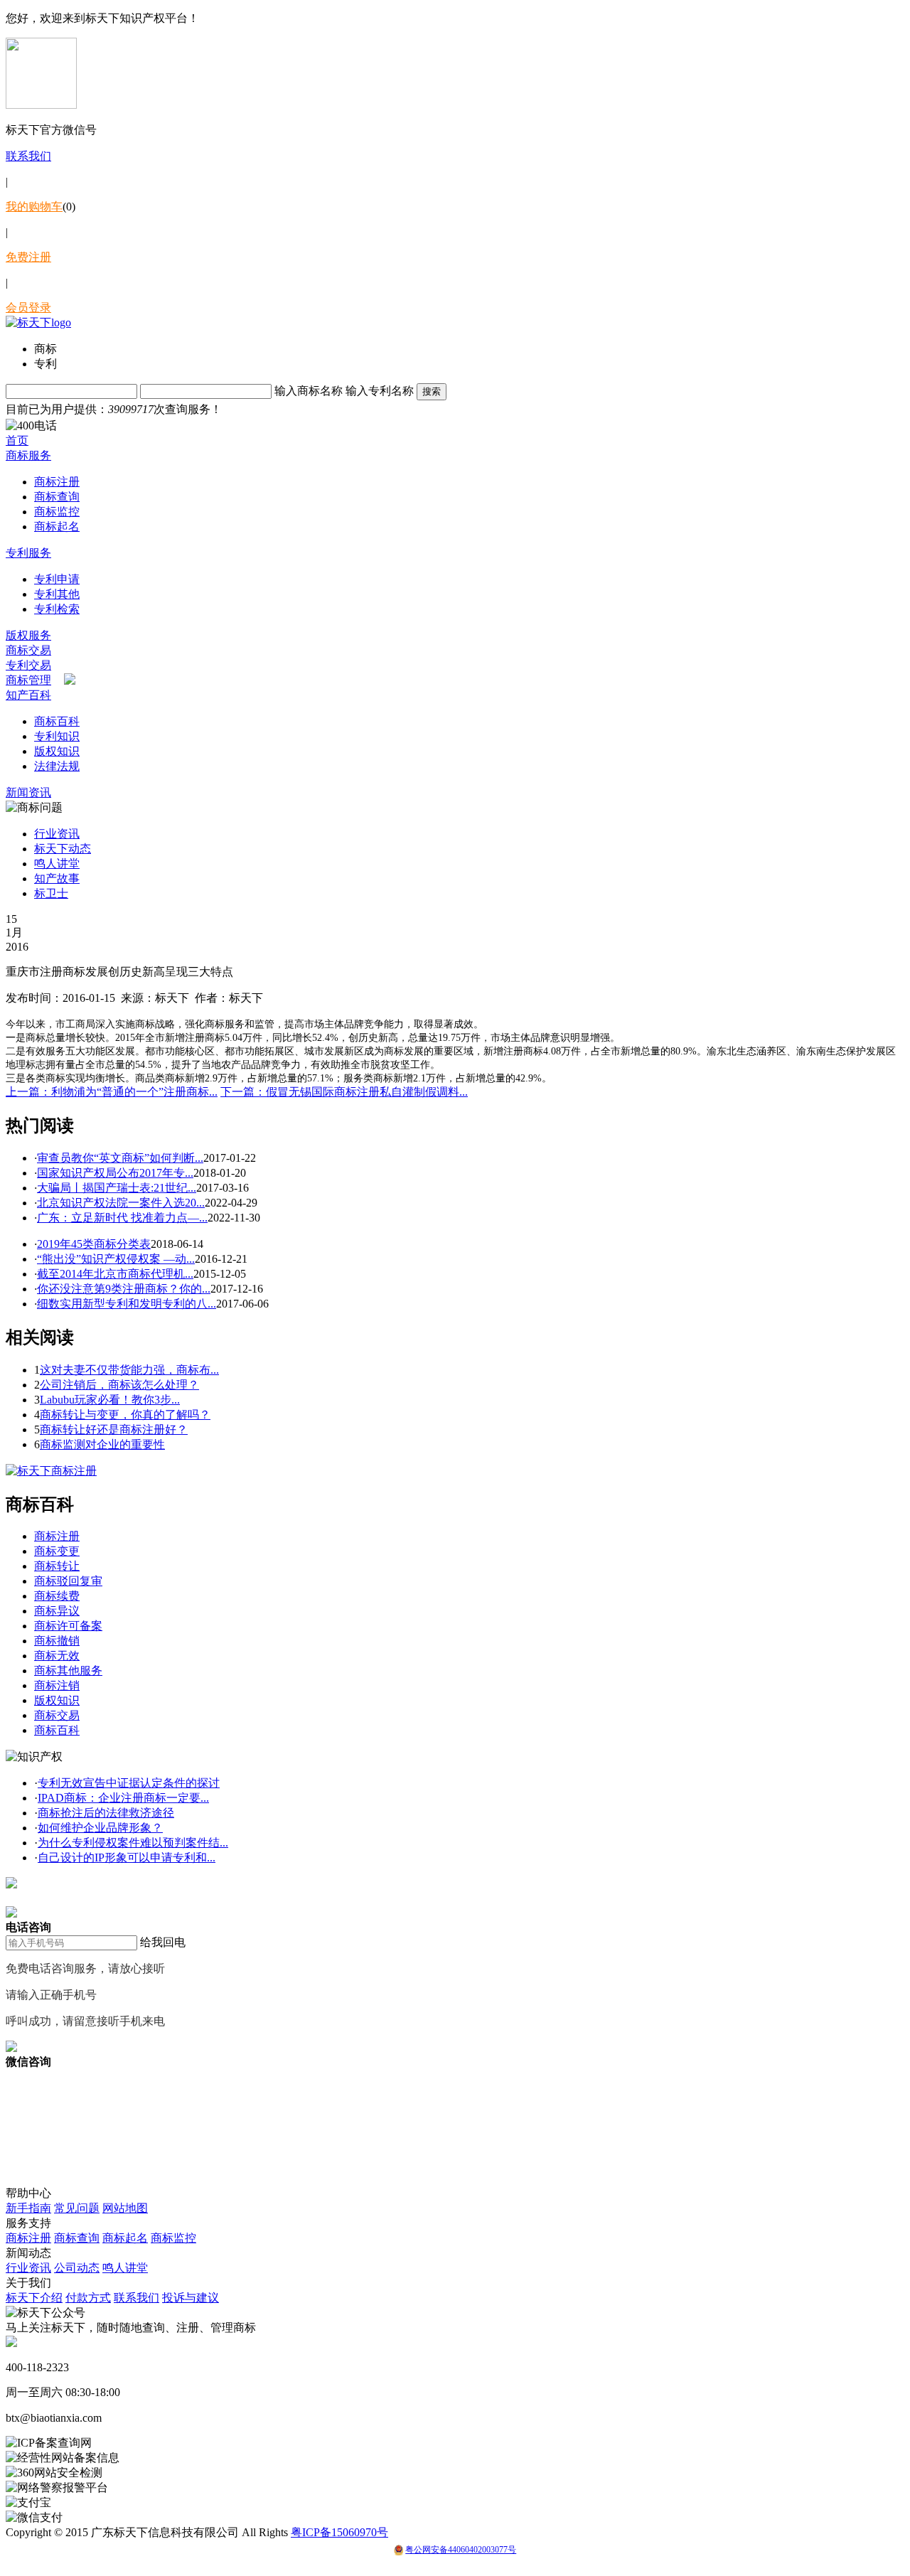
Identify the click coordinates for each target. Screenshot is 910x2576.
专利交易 (28, 665)
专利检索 (57, 609)
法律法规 (57, 766)
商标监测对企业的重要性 (102, 1444)
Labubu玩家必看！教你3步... (110, 1400)
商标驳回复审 (68, 1581)
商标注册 (57, 482)
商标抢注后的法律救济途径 (106, 1813)
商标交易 (28, 650)
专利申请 (57, 579)
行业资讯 (57, 834)
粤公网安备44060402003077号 (461, 2550)
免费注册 (28, 257)
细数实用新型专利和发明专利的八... (127, 1304)
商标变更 (57, 1551)
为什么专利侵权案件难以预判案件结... (133, 1843)
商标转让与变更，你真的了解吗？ (125, 1415)
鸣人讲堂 (57, 864)
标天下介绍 (34, 2298)
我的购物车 (34, 207)
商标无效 (57, 1656)
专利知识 (57, 736)
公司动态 (77, 2268)
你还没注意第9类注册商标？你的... (124, 1289)
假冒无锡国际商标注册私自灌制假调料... (344, 1092)
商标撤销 (57, 1641)
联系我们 (28, 156)
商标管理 (28, 680)
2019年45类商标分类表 (94, 1244)
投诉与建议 (191, 2298)
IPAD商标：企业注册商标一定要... (123, 1798)
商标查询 (57, 497)
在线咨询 (28, 1898)
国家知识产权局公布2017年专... (115, 1173)
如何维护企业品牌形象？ (100, 1828)
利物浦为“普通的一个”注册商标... (112, 1092)
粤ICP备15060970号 (339, 2532)
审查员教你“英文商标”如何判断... (120, 1158)
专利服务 (28, 553)
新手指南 (28, 2208)
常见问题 (77, 2208)
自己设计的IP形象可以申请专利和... (127, 1858)
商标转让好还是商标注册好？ (114, 1429)
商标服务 (28, 455)
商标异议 (57, 1611)
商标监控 (57, 512)
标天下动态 (63, 849)
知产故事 (57, 878)
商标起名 (57, 527)
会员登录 (28, 308)
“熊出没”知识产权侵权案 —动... (116, 1259)
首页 (17, 440)
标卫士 (51, 893)
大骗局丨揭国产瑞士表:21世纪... (117, 1188)
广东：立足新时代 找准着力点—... (122, 1218)
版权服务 (28, 635)
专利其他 (57, 594)
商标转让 (57, 1566)
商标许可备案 (68, 1626)
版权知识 (57, 751)
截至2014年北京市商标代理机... (115, 1274)
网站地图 (125, 2208)
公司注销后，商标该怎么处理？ (119, 1385)
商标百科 (57, 721)
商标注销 (57, 1685)
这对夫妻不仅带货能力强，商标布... (129, 1370)
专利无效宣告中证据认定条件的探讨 (129, 1783)
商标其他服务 (68, 1671)
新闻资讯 (28, 792)
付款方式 (88, 2298)
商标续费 (57, 1596)
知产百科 (28, 695)
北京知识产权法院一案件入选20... (121, 1203)
